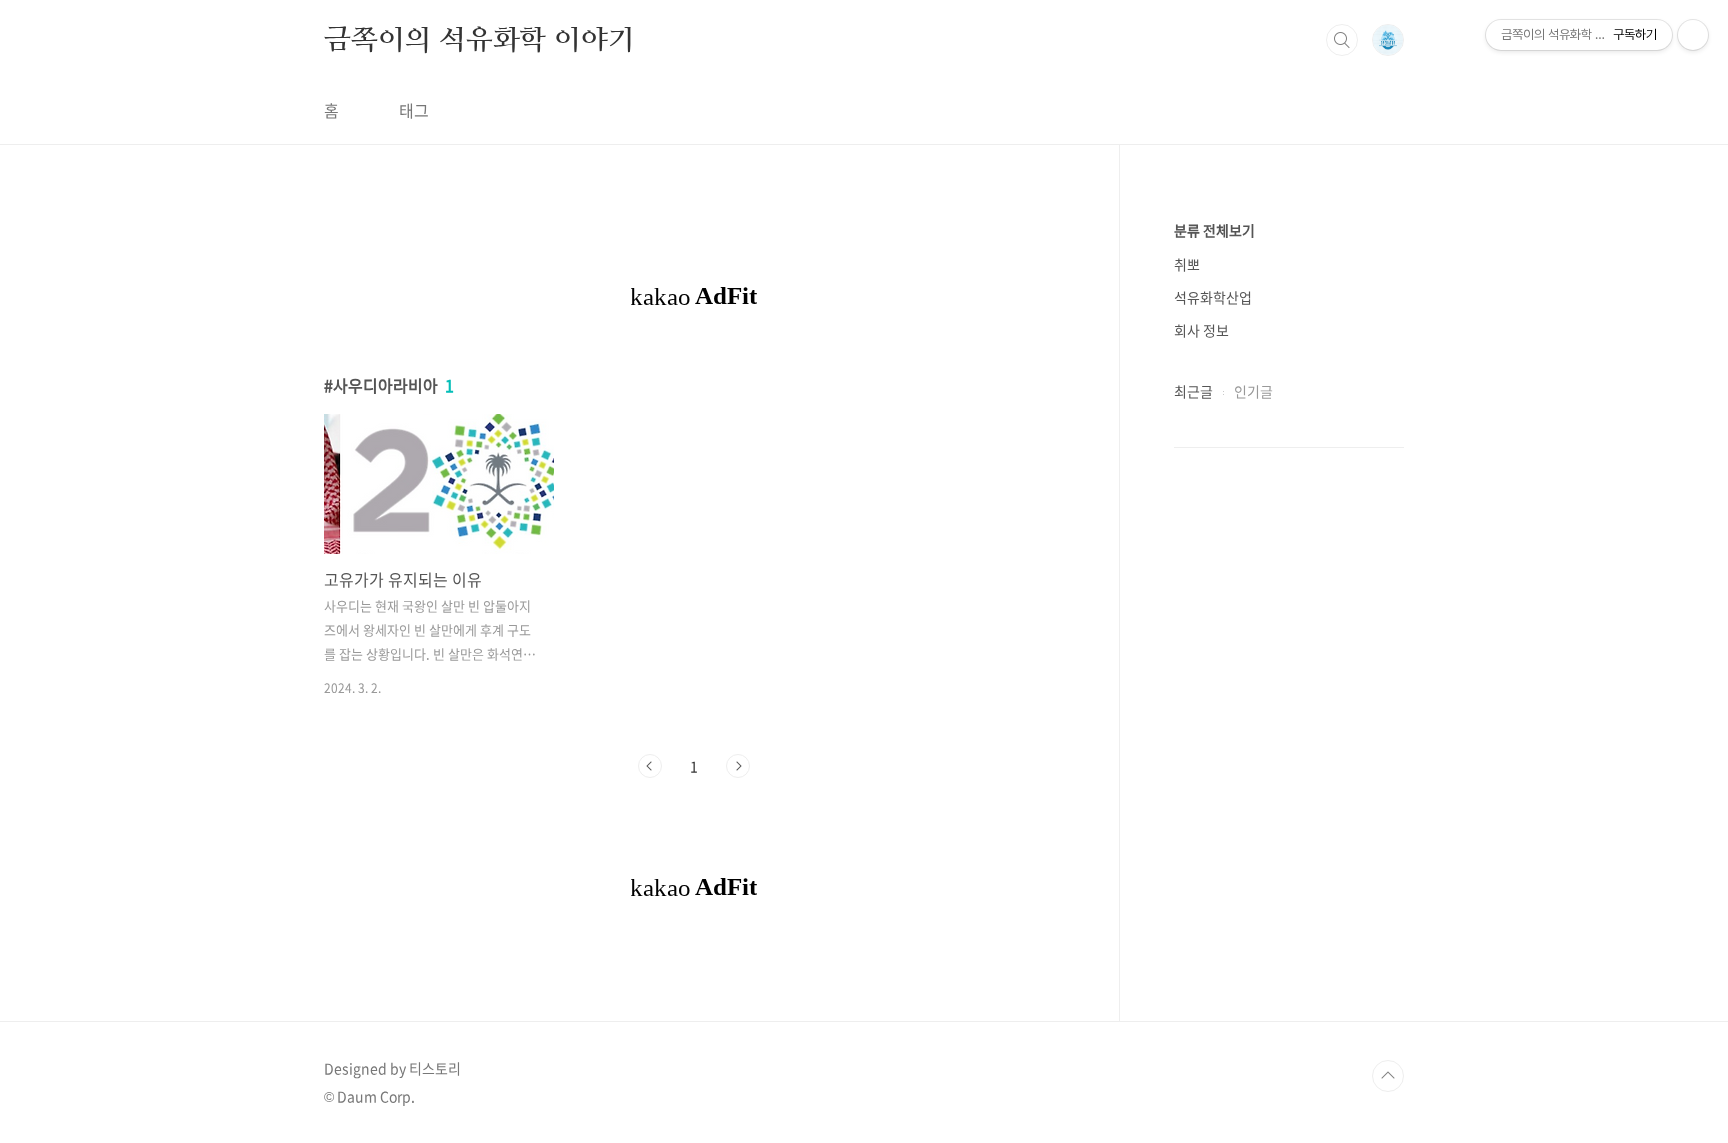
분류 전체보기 (1214, 230)
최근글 (1193, 391)
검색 (1342, 40)
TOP (1388, 1076)
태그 (414, 110)
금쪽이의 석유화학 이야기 (479, 39)
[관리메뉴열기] (1693, 35)
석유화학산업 (1213, 297)
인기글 (1253, 391)
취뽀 (1187, 264)
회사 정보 (1201, 330)
